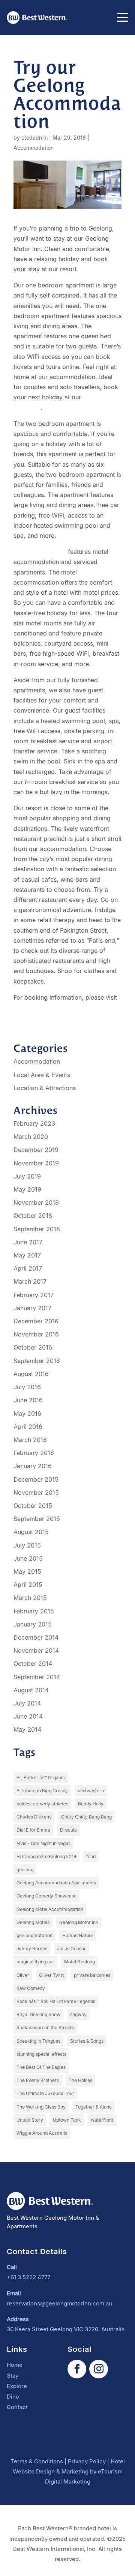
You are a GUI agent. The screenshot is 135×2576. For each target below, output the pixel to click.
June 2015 (28, 1558)
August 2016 (31, 1374)
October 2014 (33, 1664)
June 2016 (28, 1400)
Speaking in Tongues (38, 2041)
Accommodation (34, 148)
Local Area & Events (42, 1075)
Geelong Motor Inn (40, 552)
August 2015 (31, 1532)
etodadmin (34, 138)
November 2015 (36, 1493)
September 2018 (37, 1229)
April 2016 (28, 1427)
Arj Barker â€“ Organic (41, 1778)
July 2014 (27, 1703)
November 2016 (36, 1334)
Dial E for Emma (33, 1830)
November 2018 (36, 1202)
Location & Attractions (45, 1088)
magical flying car (35, 1962)
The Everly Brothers (38, 2080)
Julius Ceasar (71, 1949)
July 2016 (27, 1387)
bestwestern (91, 1791)
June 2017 (28, 1242)
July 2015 (27, 1545)
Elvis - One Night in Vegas (43, 1843)
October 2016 (33, 1347)
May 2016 (27, 1414)
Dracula (68, 1830)
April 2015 (28, 1585)
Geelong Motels (33, 1922)
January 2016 (33, 1466)
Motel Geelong (79, 1962)
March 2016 (30, 1440)
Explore (17, 2386)
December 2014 (36, 1637)
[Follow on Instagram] (99, 2369)
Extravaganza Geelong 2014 (46, 1856)
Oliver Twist (52, 1975)
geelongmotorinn (34, 1935)
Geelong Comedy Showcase (46, 1896)
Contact (17, 2407)
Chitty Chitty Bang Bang (86, 1817)
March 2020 (31, 1137)
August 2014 (31, 1690)
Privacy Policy (87, 2461)
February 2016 (34, 1453)
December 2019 (36, 1150)
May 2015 (27, 1571)
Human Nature (78, 1935)
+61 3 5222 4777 (28, 2277)
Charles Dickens (34, 1817)
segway (78, 2014)
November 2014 (36, 1650)
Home (15, 2365)
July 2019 (27, 1176)
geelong (25, 1870)
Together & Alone (94, 2107)
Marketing (75, 2471)
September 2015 (37, 1519)
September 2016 (37, 1361)
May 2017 (27, 1255)
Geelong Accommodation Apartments (56, 1883)
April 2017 (28, 1268)
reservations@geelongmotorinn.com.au (59, 2303)
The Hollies (80, 2080)
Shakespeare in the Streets (45, 2028)
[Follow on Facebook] (77, 2369)
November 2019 (36, 1163)
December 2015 (36, 1479)
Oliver (23, 1975)
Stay (13, 2376)
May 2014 (27, 1729)
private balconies (92, 1975)
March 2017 (30, 1281)
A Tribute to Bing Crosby (42, 1791)
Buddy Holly (91, 1804)
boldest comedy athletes (42, 1804)
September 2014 (37, 1677)
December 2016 (36, 1321)
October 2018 (33, 1216)
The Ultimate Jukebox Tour (45, 2093)
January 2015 (33, 1624)
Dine (13, 2397)
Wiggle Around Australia (42, 2133)
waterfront (102, 2120)
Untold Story (30, 2120)
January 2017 (32, 1308)
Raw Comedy (31, 1988)
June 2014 (28, 1716)
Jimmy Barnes (32, 1949)
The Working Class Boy (41, 2107)
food (91, 1856)
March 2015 (30, 1598)
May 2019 (27, 1189)
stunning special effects (41, 2054)
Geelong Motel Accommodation (50, 1909)
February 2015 (34, 1611)
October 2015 (33, 1506)
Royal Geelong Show (38, 2014)
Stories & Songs (87, 2041)
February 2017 (34, 1295)
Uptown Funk (67, 2120)
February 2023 (34, 1124)
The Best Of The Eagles (41, 2067)
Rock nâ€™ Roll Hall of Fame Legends (56, 2001)
